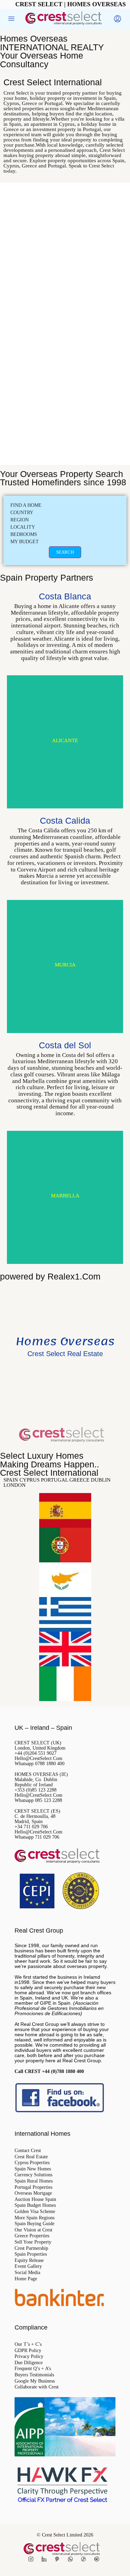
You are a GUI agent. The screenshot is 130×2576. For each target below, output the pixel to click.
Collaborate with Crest (37, 2387)
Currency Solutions (33, 2175)
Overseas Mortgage (33, 2193)
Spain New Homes (33, 2169)
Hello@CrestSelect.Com (38, 1758)
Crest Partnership (31, 2248)
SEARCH (65, 552)
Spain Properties (31, 2254)
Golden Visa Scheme (35, 2212)
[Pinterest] (59, 2560)
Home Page (26, 2279)
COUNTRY (22, 513)
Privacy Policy (29, 2357)
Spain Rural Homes (34, 2181)
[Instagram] (32, 2560)
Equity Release (29, 2261)
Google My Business (35, 2381)
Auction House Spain (35, 2200)
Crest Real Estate (31, 2157)
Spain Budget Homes (35, 2205)
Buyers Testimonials (34, 2375)
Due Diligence (29, 2363)
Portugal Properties (33, 2187)
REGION (20, 520)
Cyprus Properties (32, 2163)
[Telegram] (98, 2560)
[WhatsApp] (72, 2560)
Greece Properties (32, 2236)
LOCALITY (23, 527)
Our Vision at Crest (33, 2230)
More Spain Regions (34, 2218)
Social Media (27, 2273)
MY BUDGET (25, 542)
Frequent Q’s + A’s (33, 2369)
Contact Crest (28, 2151)
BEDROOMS (24, 534)
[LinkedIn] (45, 2560)
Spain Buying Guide (34, 2224)
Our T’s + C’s (28, 2344)
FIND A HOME (26, 505)
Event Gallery (28, 2266)
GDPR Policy (28, 2351)
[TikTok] (85, 2560)
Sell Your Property (33, 2242)
